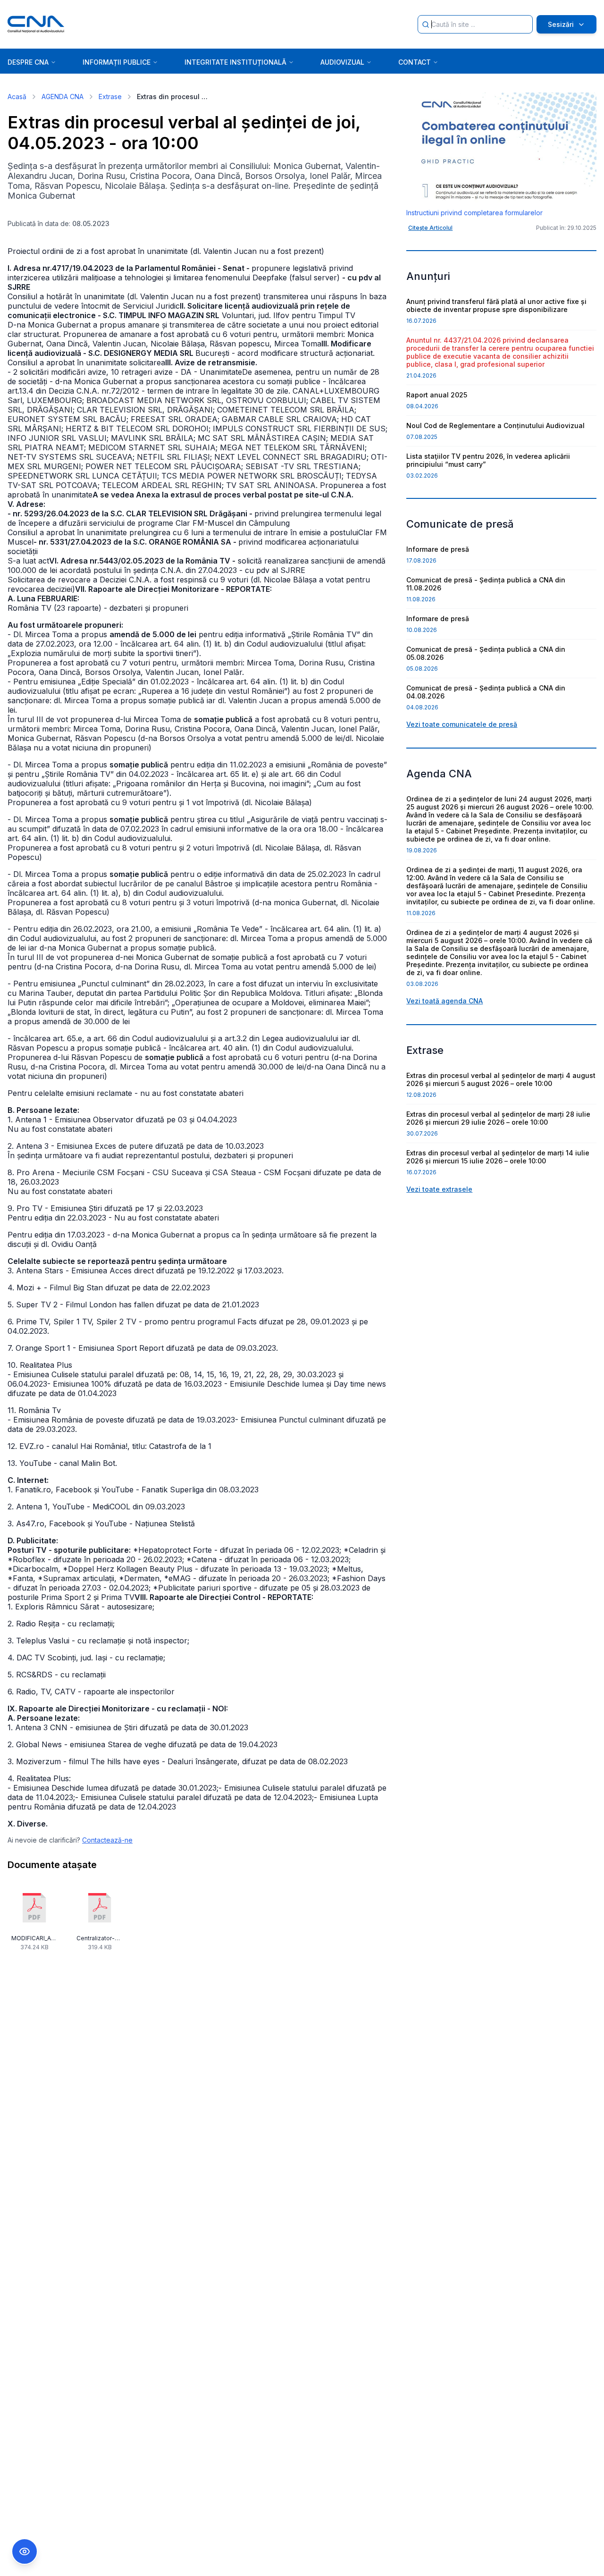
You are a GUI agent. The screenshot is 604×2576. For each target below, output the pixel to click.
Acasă (17, 97)
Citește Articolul (430, 228)
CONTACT (415, 62)
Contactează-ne (107, 1840)
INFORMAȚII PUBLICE (117, 62)
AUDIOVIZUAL (342, 62)
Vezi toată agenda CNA (445, 1001)
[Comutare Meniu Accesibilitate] (25, 2551)
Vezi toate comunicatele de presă (462, 724)
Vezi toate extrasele (439, 1189)
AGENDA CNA (63, 97)
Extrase (110, 97)
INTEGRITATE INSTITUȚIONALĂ (235, 62)
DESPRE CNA (28, 62)
